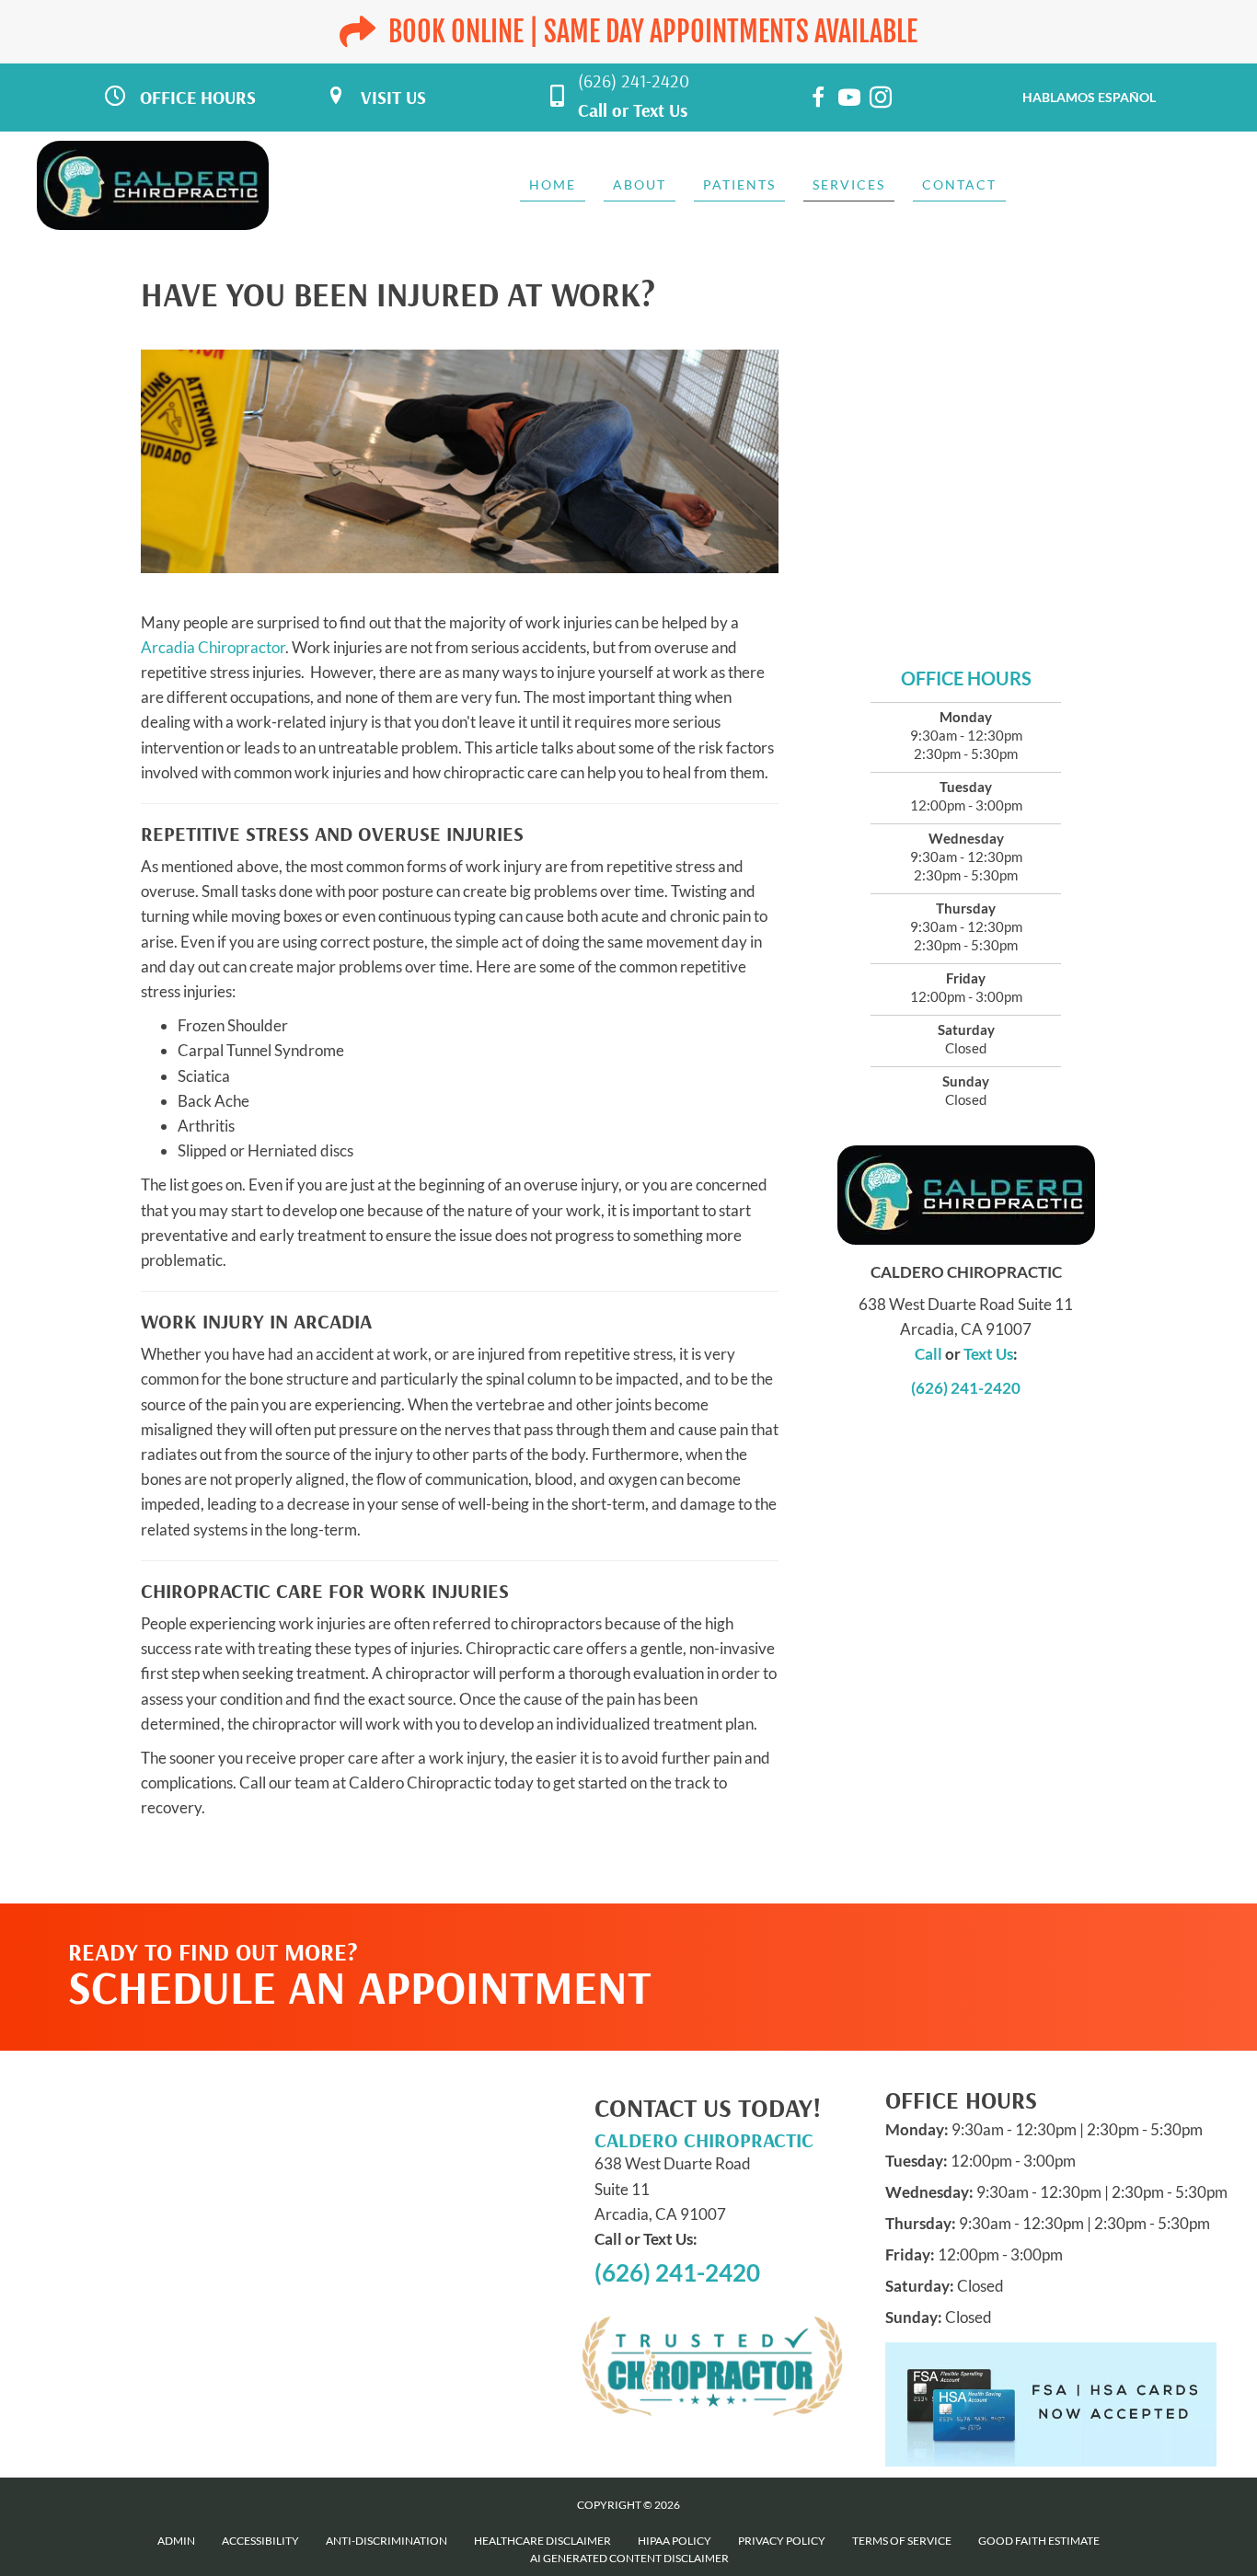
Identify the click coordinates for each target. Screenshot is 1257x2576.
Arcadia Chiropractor (213, 647)
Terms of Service (902, 2541)
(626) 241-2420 (634, 80)
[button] (987, 1940)
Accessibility (260, 2541)
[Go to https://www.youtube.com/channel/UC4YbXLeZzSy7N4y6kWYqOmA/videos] (849, 100)
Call (593, 110)
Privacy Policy (782, 2541)
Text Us (660, 110)
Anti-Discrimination (386, 2541)
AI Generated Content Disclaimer (629, 2558)
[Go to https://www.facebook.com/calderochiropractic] (818, 100)
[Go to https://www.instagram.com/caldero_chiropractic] (881, 100)
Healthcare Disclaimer (542, 2541)
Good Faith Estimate (1039, 2541)
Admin (176, 2541)
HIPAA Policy (675, 2541)
